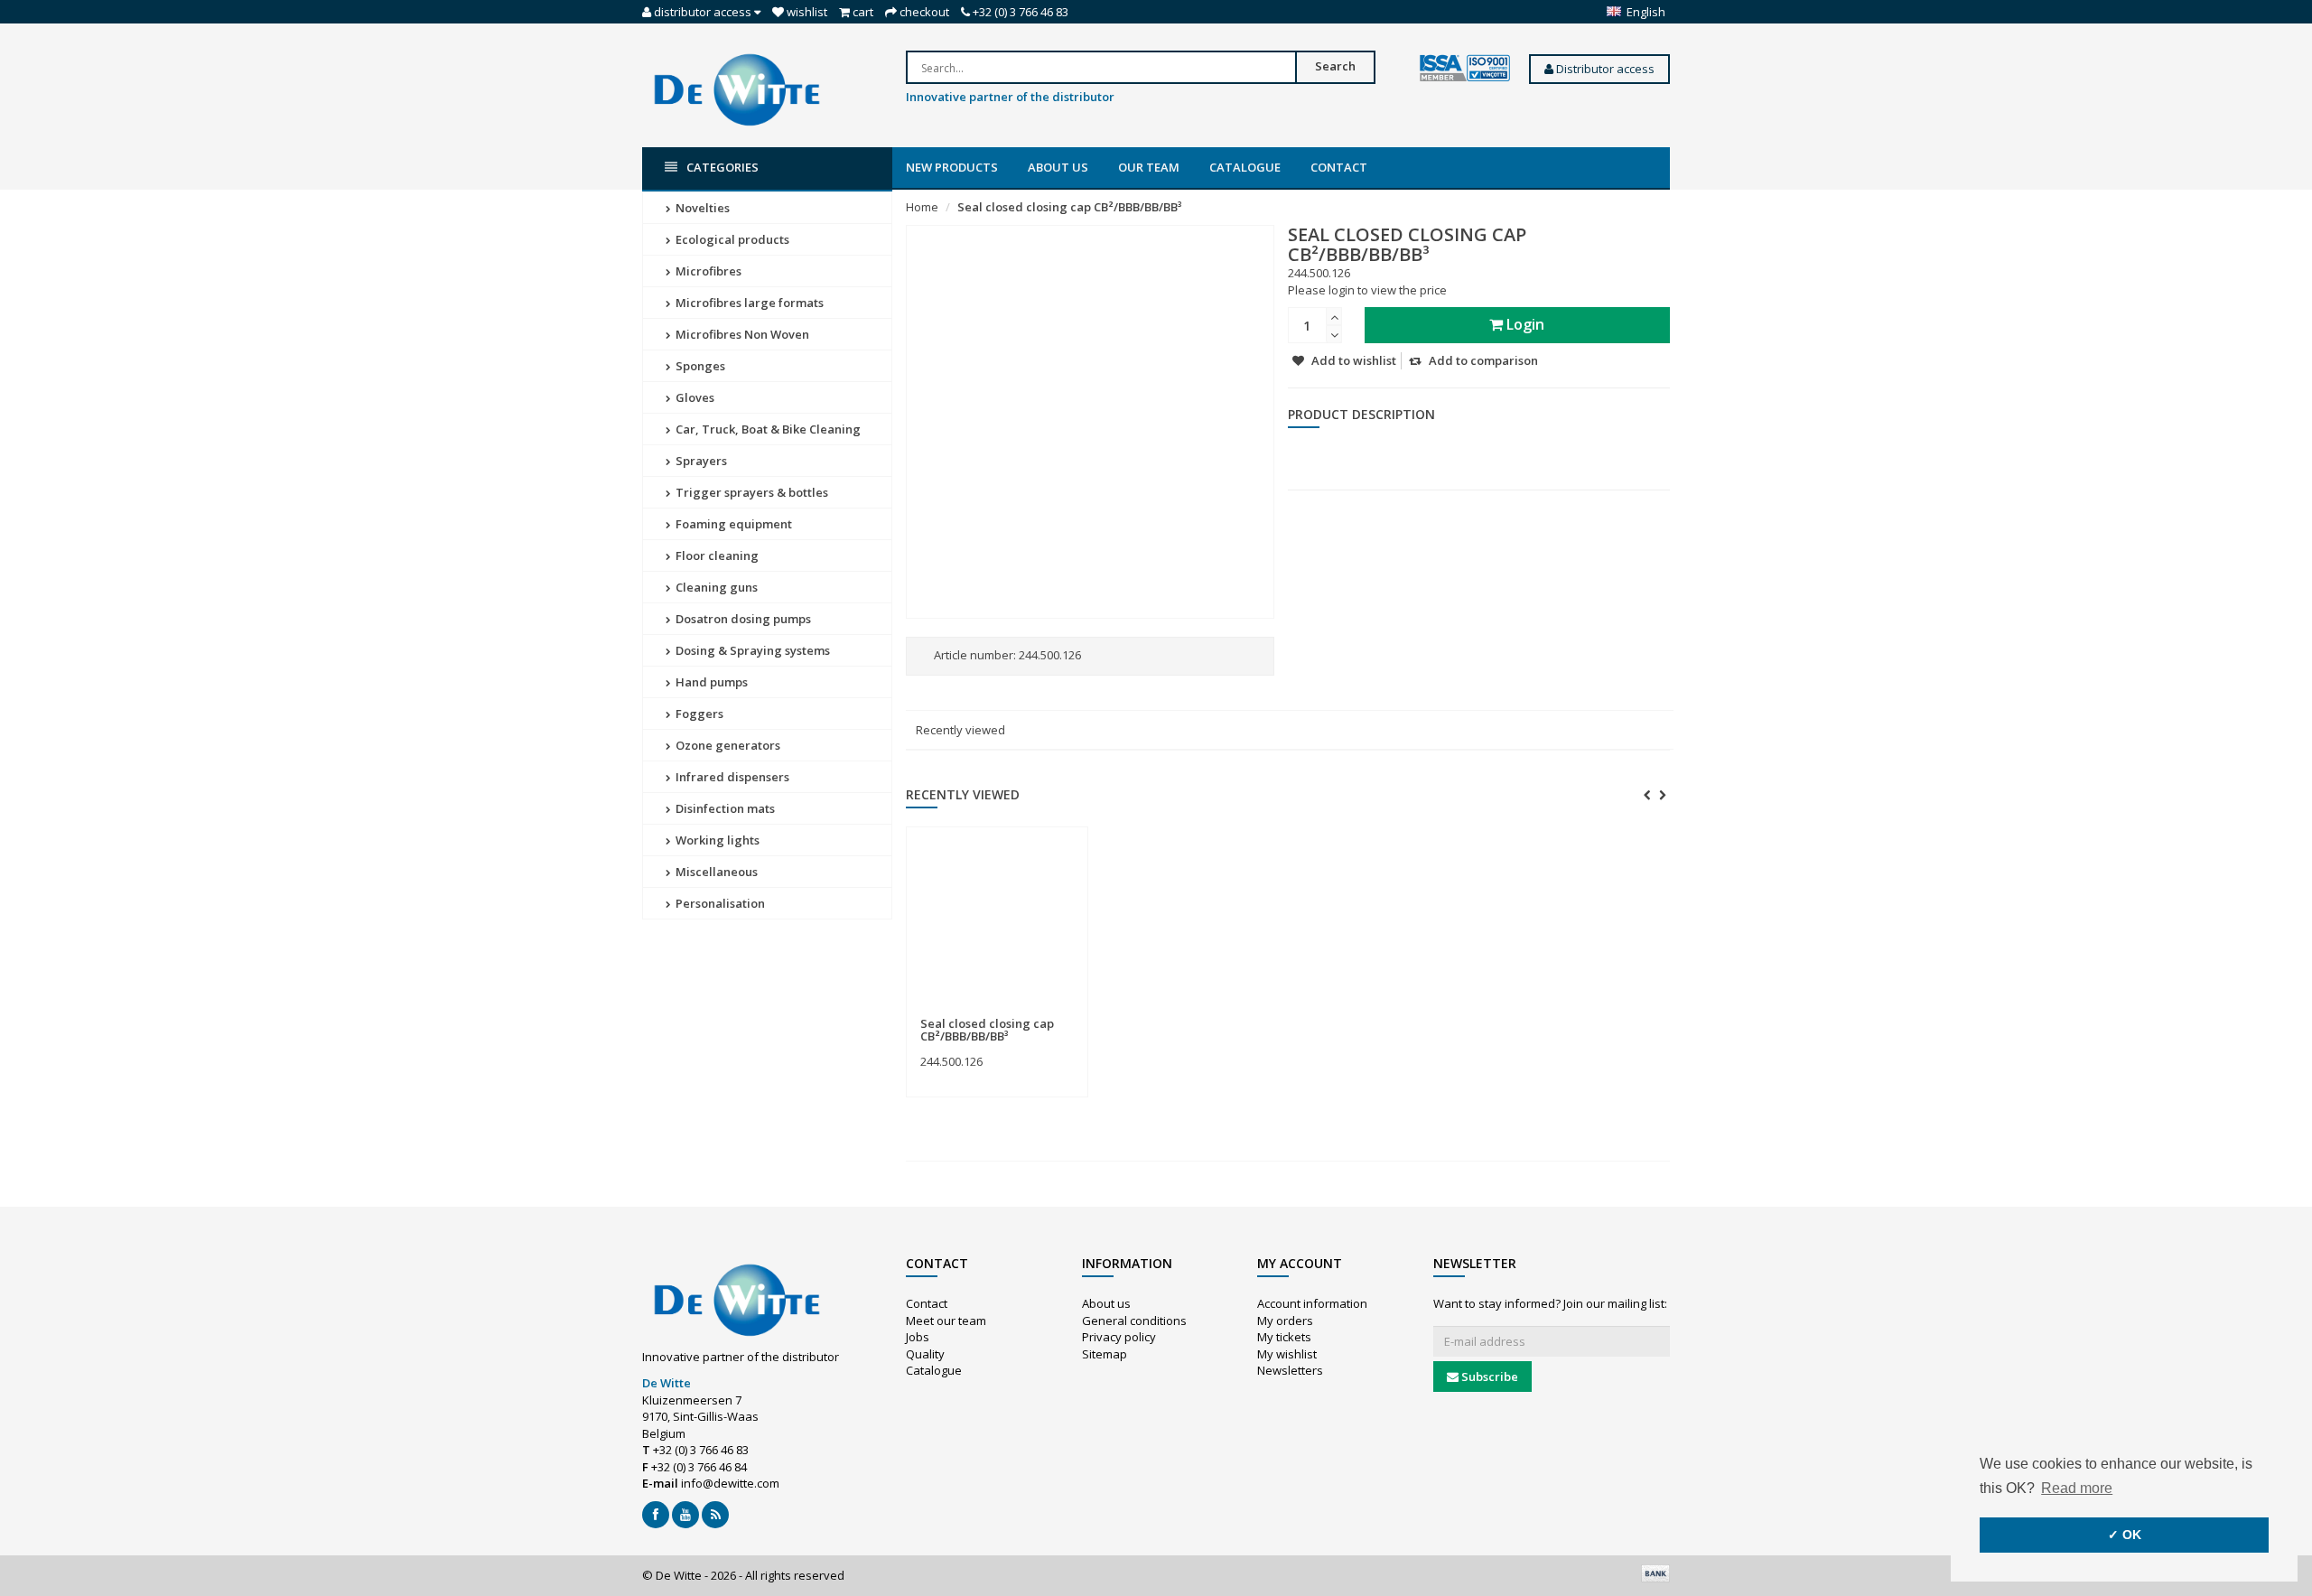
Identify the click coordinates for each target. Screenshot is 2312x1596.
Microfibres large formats (748, 303)
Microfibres (707, 271)
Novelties (701, 208)
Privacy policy (1119, 1337)
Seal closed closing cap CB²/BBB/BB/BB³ (1069, 207)
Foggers (698, 714)
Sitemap (1105, 1354)
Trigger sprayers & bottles (750, 492)
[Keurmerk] (1465, 69)
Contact (1339, 167)
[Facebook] (656, 1515)
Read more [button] (2077, 1488)
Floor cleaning (716, 555)
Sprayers (700, 461)
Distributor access (1604, 69)
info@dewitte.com (730, 1483)
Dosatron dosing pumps (742, 619)
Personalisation (719, 903)
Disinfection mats (724, 808)
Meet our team (946, 1321)
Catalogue (1245, 167)
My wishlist (1287, 1354)
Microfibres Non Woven (741, 334)
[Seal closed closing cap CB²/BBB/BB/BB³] (997, 922)
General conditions (1134, 1321)
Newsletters (1290, 1370)
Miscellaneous (715, 872)
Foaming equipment (732, 524)
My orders (1285, 1321)
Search (1335, 66)
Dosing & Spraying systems (751, 650)
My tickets (1284, 1337)
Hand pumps (710, 682)
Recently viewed (960, 730)
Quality (925, 1354)
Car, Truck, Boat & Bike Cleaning (767, 429)
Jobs (918, 1337)
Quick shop (960, 1013)
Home (922, 207)
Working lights (716, 840)
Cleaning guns (715, 587)
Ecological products (731, 239)
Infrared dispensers (731, 777)
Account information (1312, 1303)
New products (952, 167)
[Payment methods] (1655, 1573)
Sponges (699, 366)
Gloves (694, 397)
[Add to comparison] (1067, 1013)
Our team (1149, 167)
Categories (722, 167)
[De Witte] (737, 89)
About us (1058, 167)
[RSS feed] (715, 1515)
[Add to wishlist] (1034, 1013)
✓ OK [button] (2125, 1535)
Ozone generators (727, 745)
